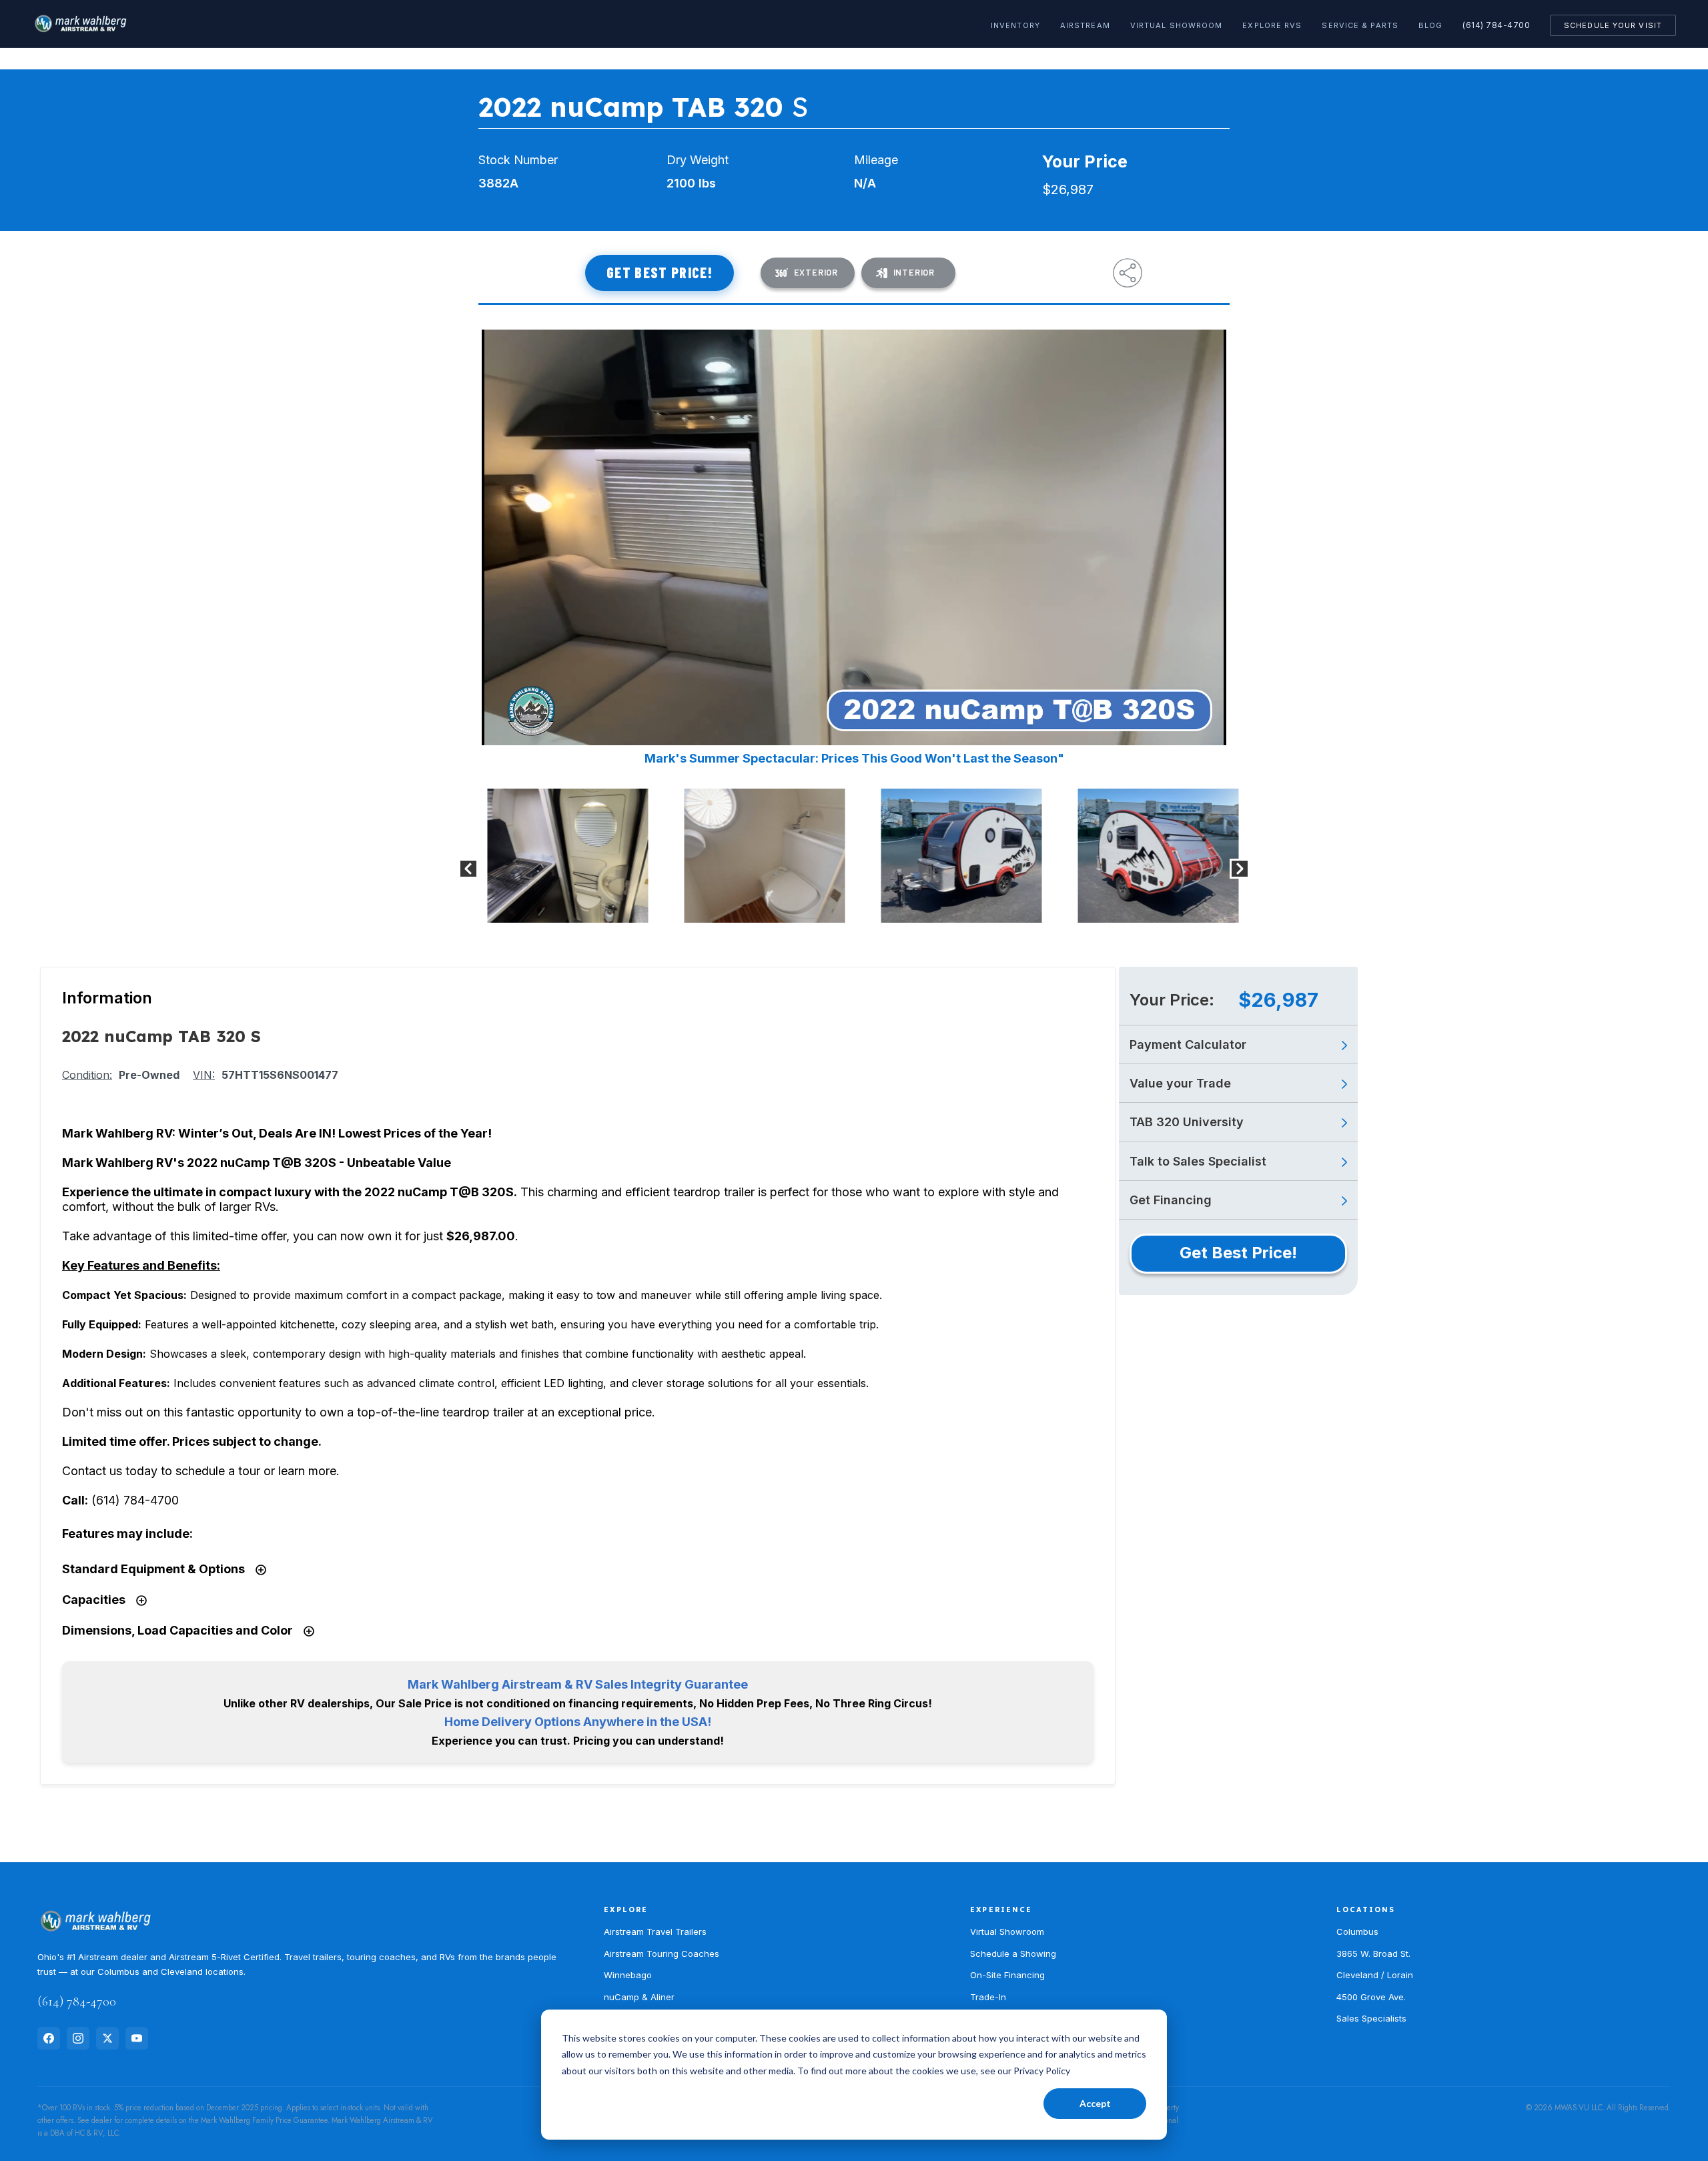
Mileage (876, 160)
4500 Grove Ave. (1371, 1997)
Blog (1430, 25)
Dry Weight (698, 160)
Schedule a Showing (1013, 1954)
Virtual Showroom (1177, 25)
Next (1240, 869)
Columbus (1357, 1931)
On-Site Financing (1007, 1975)
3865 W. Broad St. (1373, 1954)
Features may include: (127, 1534)
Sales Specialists (1371, 2018)
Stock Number (518, 160)
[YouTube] (137, 2038)
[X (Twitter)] (107, 2038)
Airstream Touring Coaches (662, 1954)
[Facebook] (49, 2038)
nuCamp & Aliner (639, 1997)
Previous (468, 869)
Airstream (1085, 25)
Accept (1095, 2103)
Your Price (1085, 161)
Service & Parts (1360, 25)
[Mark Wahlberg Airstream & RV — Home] (80, 24)
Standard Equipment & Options (155, 1569)
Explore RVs (1272, 25)
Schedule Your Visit (1613, 25)
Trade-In (988, 1997)
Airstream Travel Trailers (655, 1931)
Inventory (1015, 25)
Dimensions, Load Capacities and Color (179, 1630)
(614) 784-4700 (1496, 25)
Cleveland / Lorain (1375, 1975)
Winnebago (628, 1975)
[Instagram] (78, 2038)
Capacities (95, 1600)
